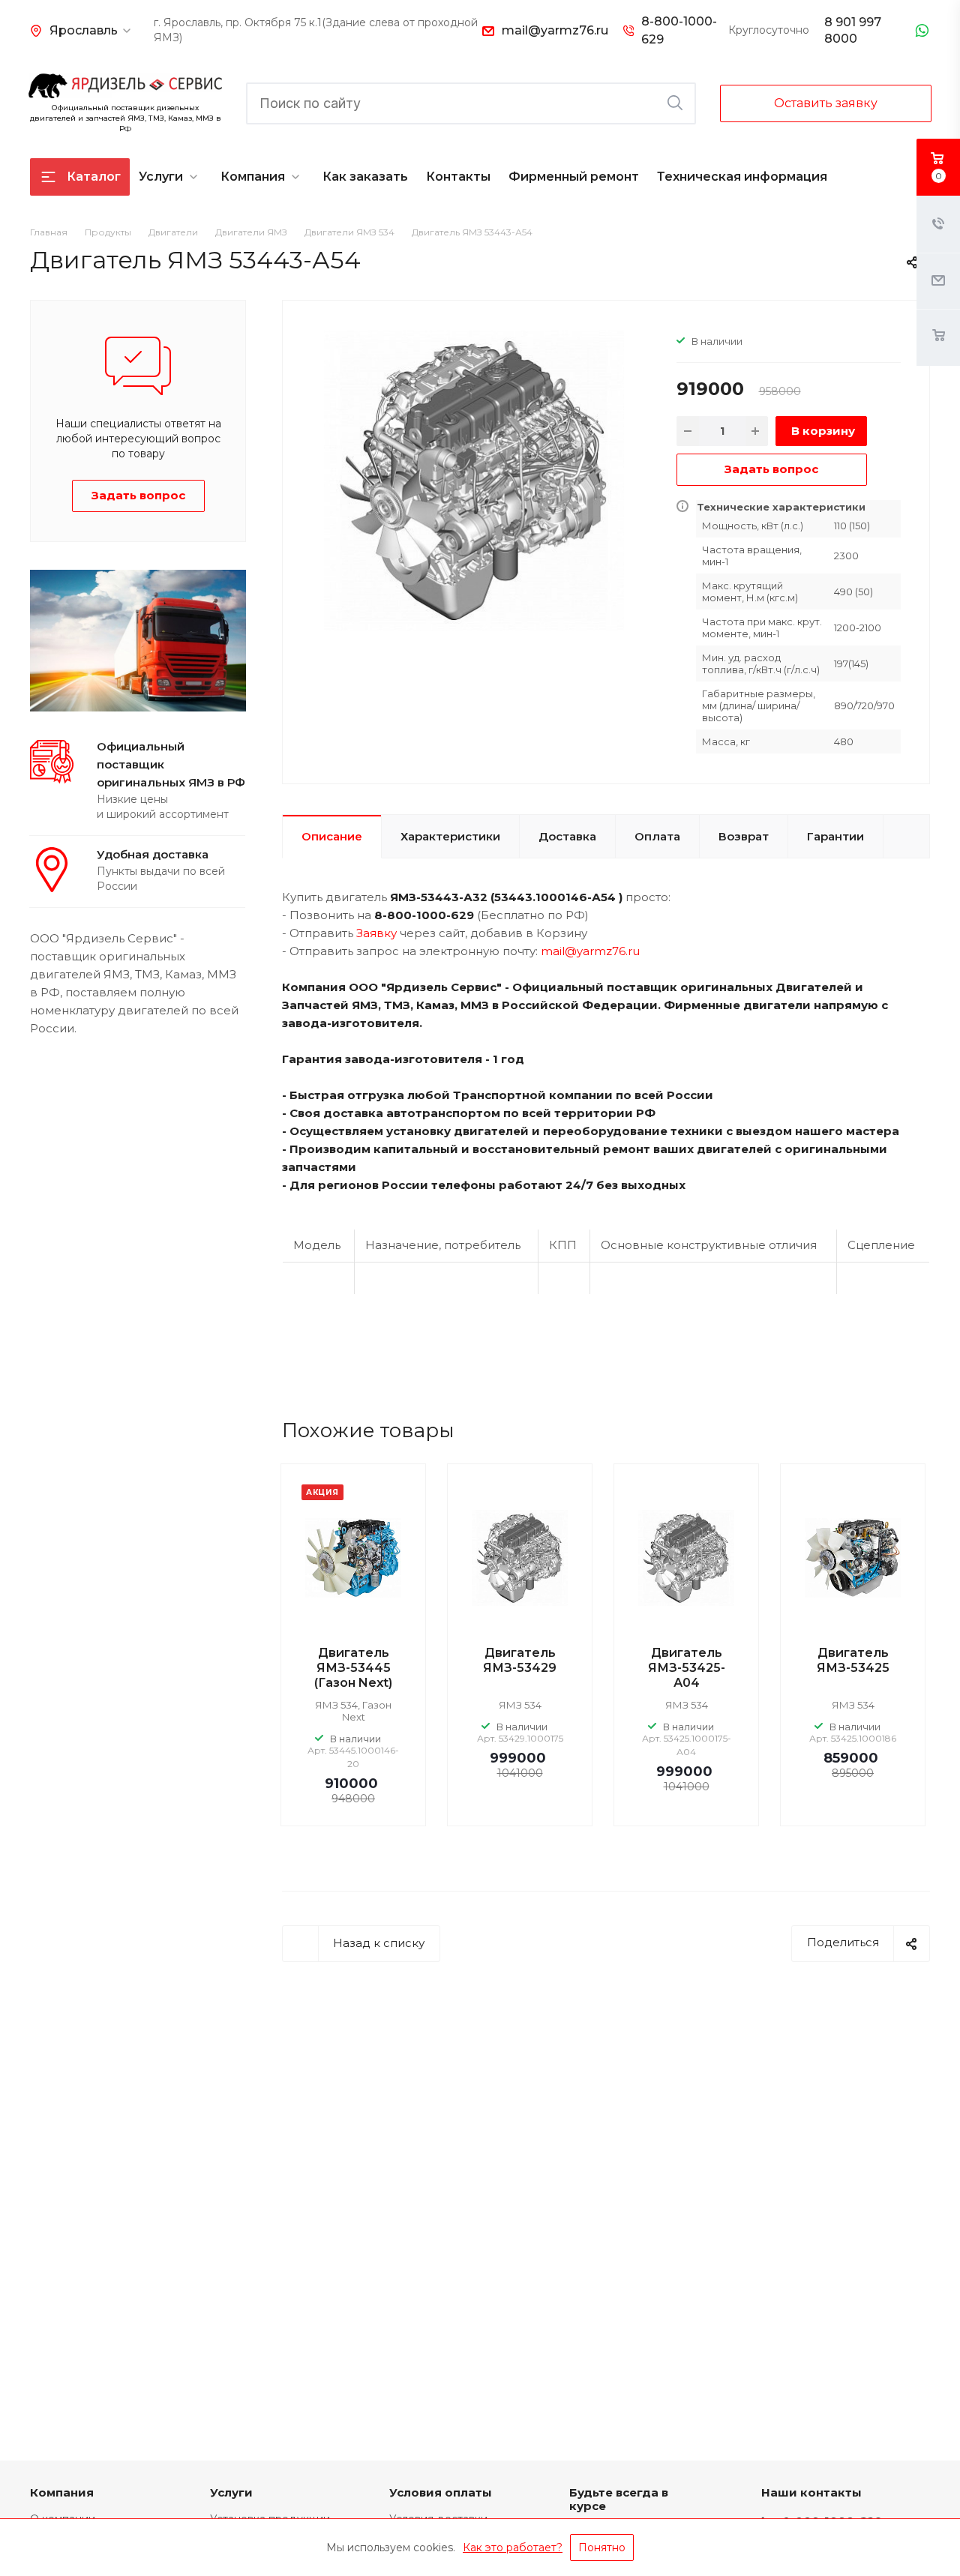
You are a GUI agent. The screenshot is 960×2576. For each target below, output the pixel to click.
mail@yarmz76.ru (555, 30)
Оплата (657, 836)
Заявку (376, 933)
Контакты (458, 177)
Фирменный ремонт (574, 177)
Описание (332, 836)
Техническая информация (742, 177)
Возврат (744, 836)
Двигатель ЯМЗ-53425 (853, 1660)
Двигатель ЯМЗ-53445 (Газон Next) (353, 1668)
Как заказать (365, 177)
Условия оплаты (441, 2492)
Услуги (161, 177)
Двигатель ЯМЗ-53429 (520, 1660)
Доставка (567, 836)
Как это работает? (513, 2548)
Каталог (94, 177)
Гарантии (835, 836)
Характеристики (450, 836)
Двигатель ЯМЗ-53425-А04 (687, 1668)
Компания (253, 177)
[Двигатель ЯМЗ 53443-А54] (474, 479)
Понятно (602, 2548)
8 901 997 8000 (853, 30)
